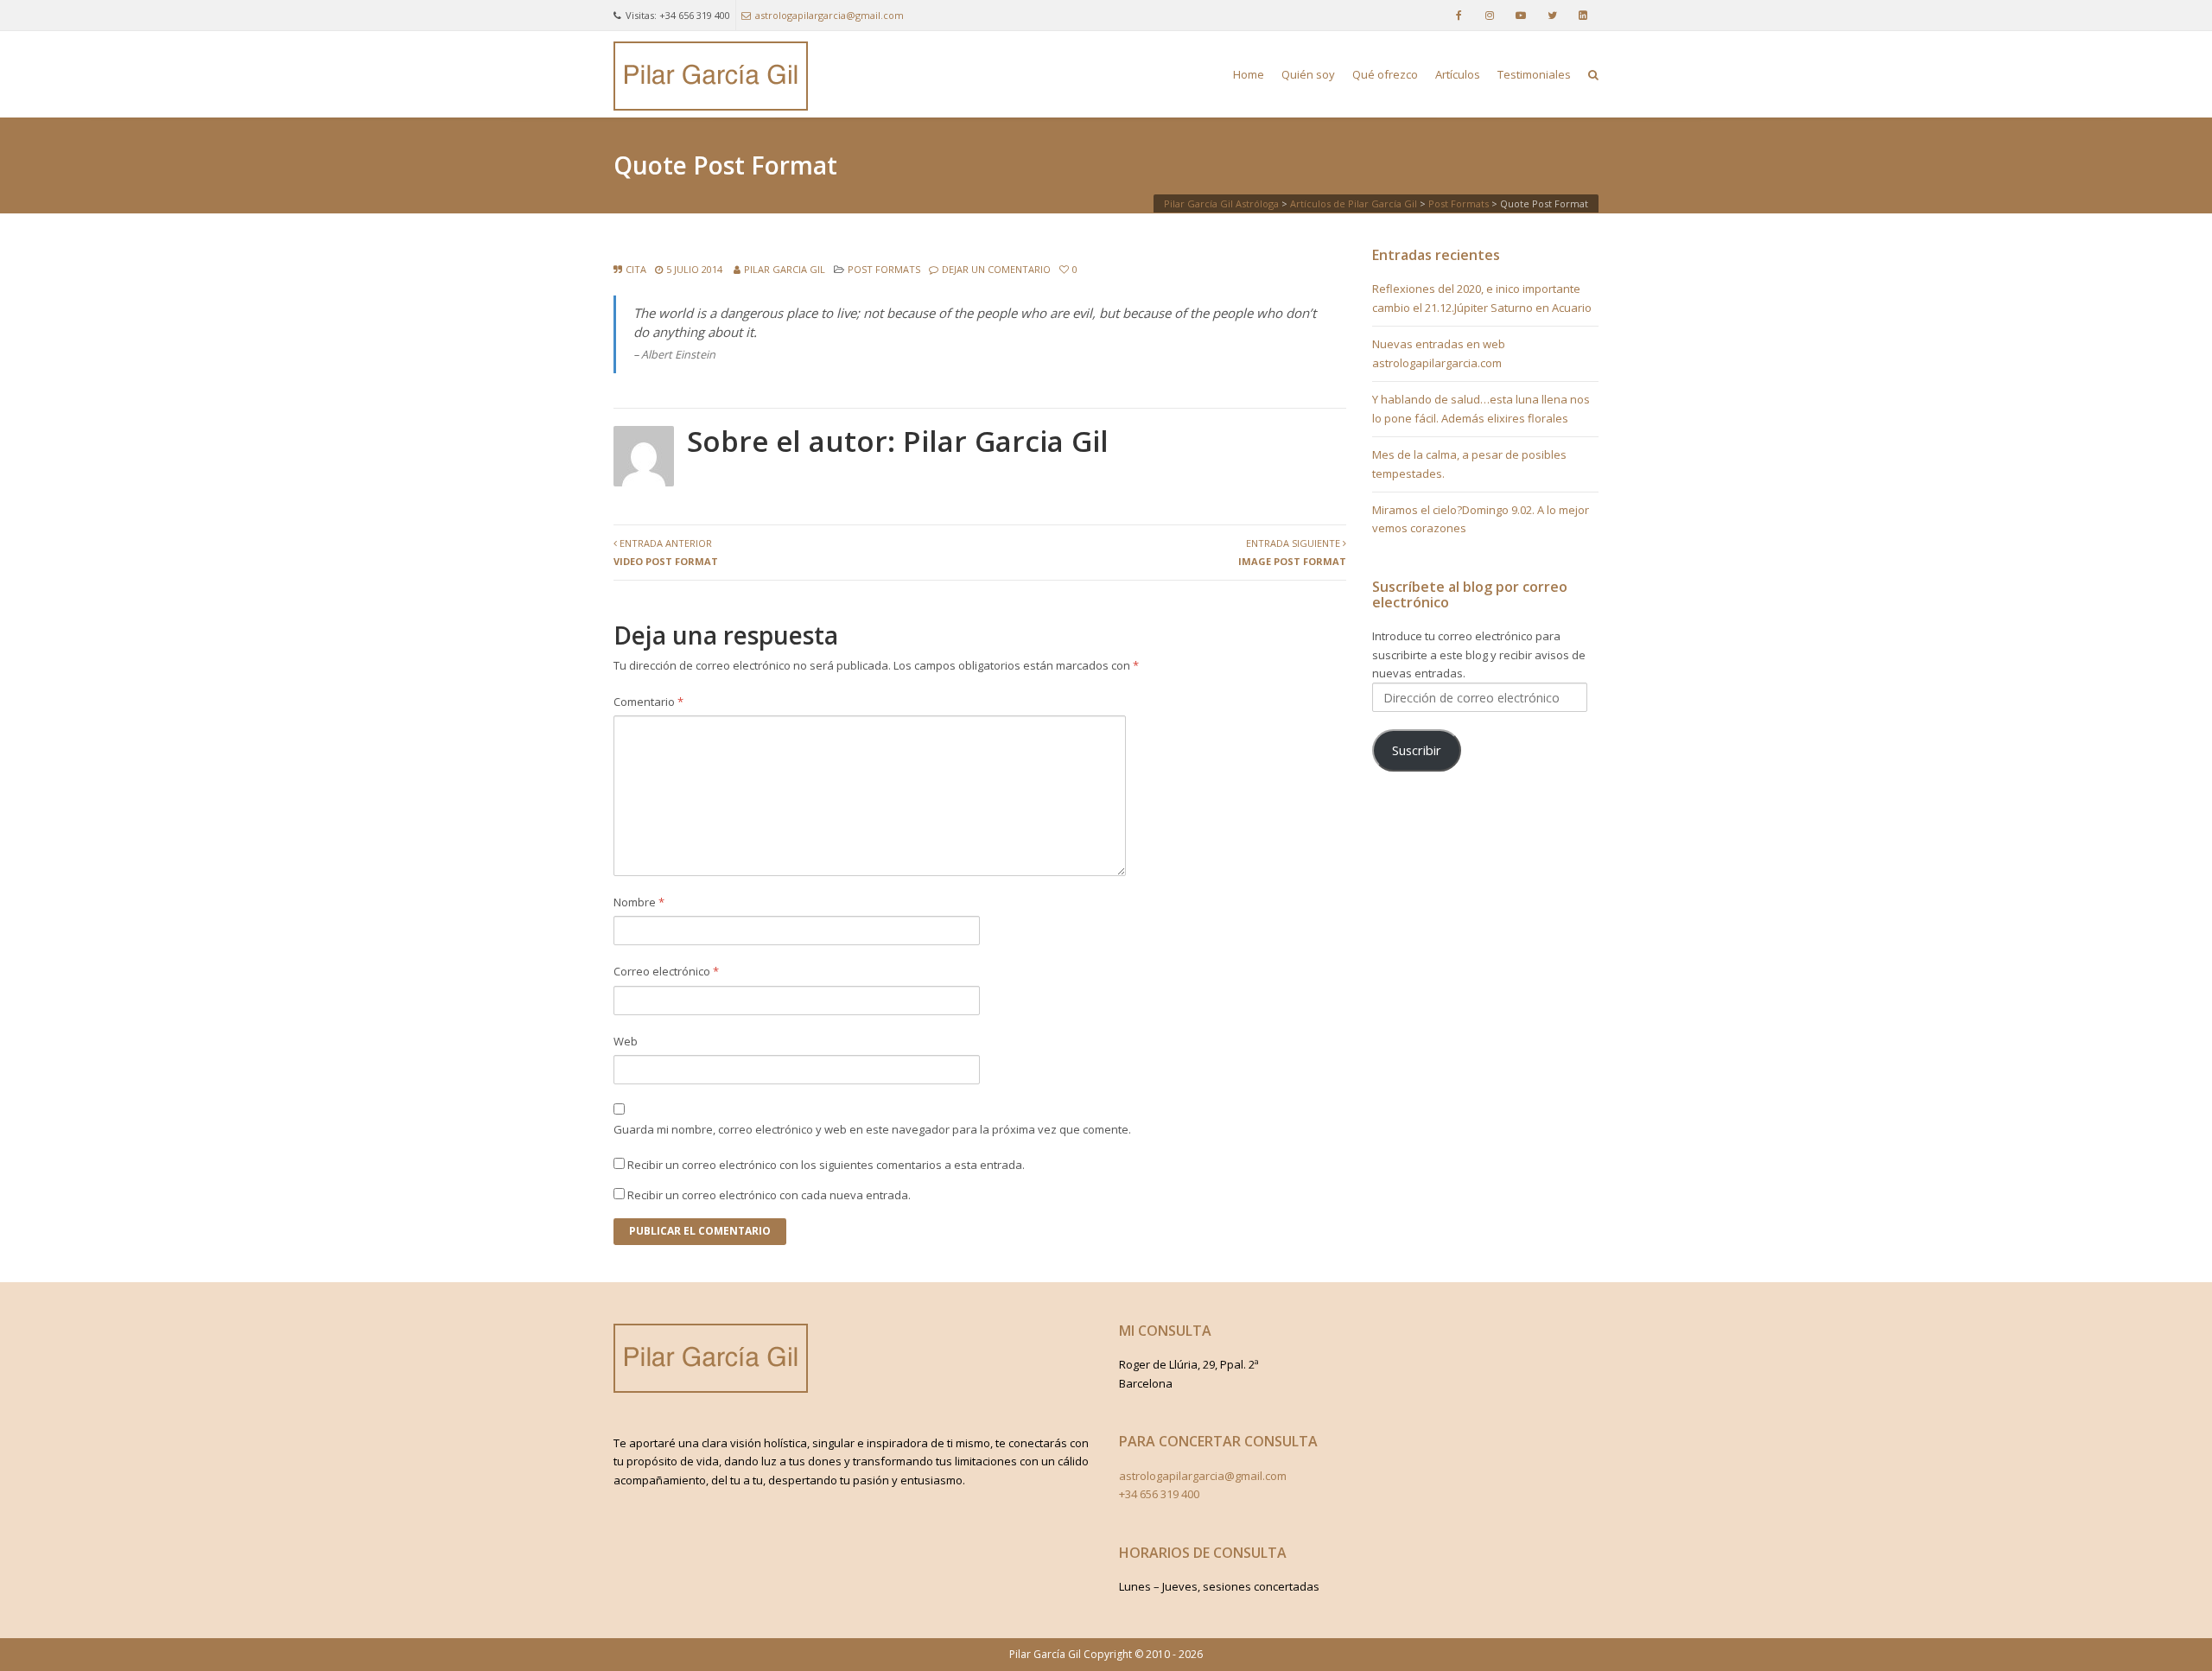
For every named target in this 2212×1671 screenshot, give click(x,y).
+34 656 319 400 (1159, 1494)
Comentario (648, 702)
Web (626, 1041)
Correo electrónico (666, 971)
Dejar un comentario (996, 269)
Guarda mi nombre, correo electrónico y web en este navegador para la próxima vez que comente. (872, 1129)
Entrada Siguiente (1292, 552)
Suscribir (1417, 750)
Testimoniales (1534, 74)
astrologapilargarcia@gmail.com (829, 15)
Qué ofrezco (1385, 74)
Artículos (1458, 74)
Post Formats (884, 269)
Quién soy (1308, 74)
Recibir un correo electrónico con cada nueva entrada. (769, 1195)
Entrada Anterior (666, 552)
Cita (636, 269)
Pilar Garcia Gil (785, 269)
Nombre (639, 902)
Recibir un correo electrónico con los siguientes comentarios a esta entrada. (826, 1165)
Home (1249, 74)
